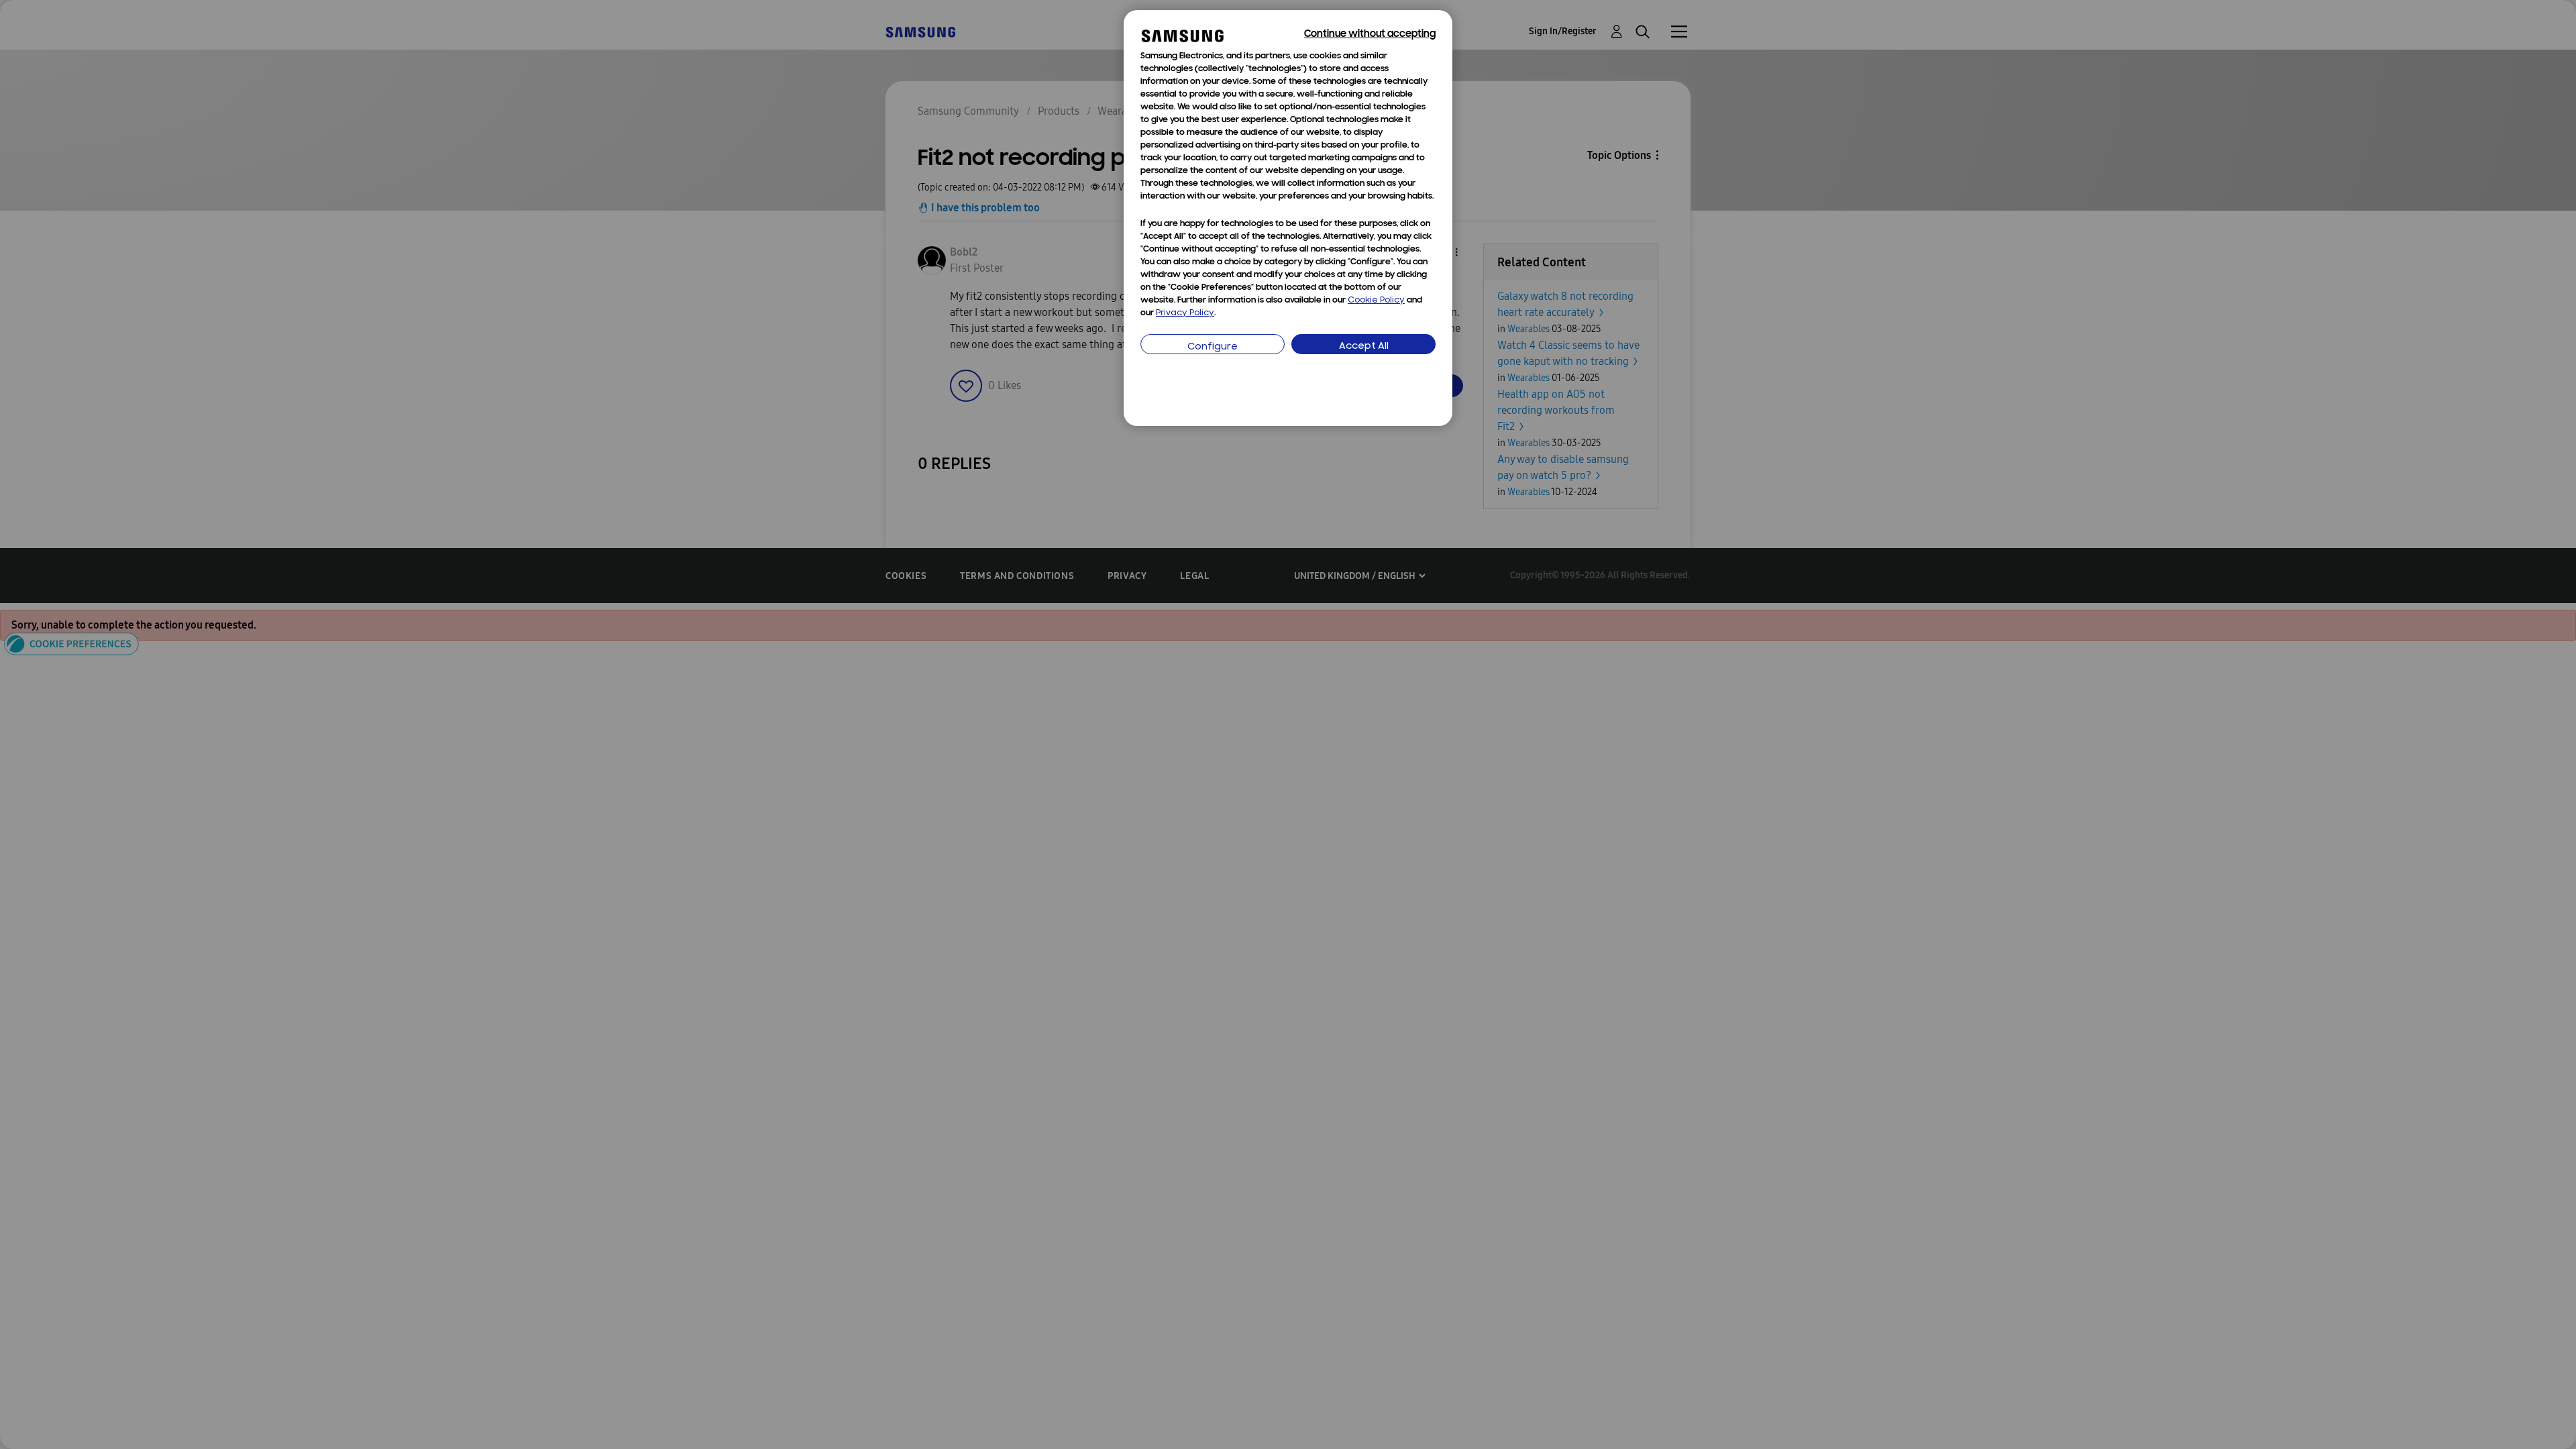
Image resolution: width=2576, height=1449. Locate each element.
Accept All (1364, 346)
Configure (1213, 347)
